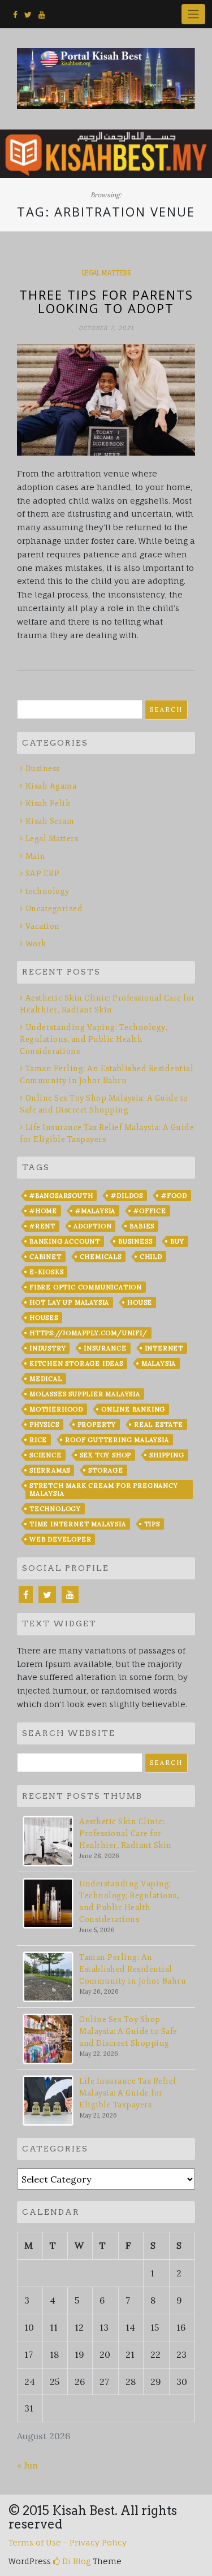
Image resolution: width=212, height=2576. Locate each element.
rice (38, 1440)
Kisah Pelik (48, 804)
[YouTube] (70, 1595)
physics (44, 1425)
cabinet (46, 1257)
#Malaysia (95, 1211)
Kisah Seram (50, 821)
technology (47, 891)
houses (44, 1318)
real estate (159, 1425)
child (151, 1257)
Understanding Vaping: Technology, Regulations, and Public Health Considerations (94, 1039)
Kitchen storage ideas (76, 1363)
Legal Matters (106, 273)
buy (177, 1241)
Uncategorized (54, 909)
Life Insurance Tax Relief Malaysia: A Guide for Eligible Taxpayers (128, 2093)
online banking (133, 1409)
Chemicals (101, 1257)
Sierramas (50, 1470)
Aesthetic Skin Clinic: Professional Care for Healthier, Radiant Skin (126, 1833)
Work (36, 944)
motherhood (56, 1409)
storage (106, 1470)
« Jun (27, 2465)
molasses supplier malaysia (85, 1394)
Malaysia (159, 1363)
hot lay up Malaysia (69, 1302)
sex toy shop (106, 1455)
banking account (65, 1241)
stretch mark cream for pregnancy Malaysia (104, 1490)
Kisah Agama (51, 786)
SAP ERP (42, 874)
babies (142, 1226)
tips (152, 1524)
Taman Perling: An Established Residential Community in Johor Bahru (133, 1969)
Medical (46, 1379)
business (135, 1241)
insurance (105, 1348)
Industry (47, 1348)
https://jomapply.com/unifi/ (88, 1333)
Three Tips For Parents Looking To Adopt (106, 301)
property (97, 1425)
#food (174, 1196)
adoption (92, 1226)
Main (36, 856)
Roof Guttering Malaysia (117, 1440)
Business (43, 769)
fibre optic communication (86, 1287)
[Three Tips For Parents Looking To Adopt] (106, 400)
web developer (60, 1539)
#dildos (127, 1196)
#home (43, 1211)
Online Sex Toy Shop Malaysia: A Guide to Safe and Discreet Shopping (128, 2031)
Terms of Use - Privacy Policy (68, 2542)
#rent (42, 1226)
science (46, 1455)
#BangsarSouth (61, 1196)
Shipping (166, 1455)
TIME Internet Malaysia (78, 1524)
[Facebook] (26, 1595)
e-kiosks (46, 1272)
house (140, 1302)
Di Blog (75, 2561)
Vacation (43, 926)
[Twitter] (47, 1595)
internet (164, 1348)
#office (150, 1211)
